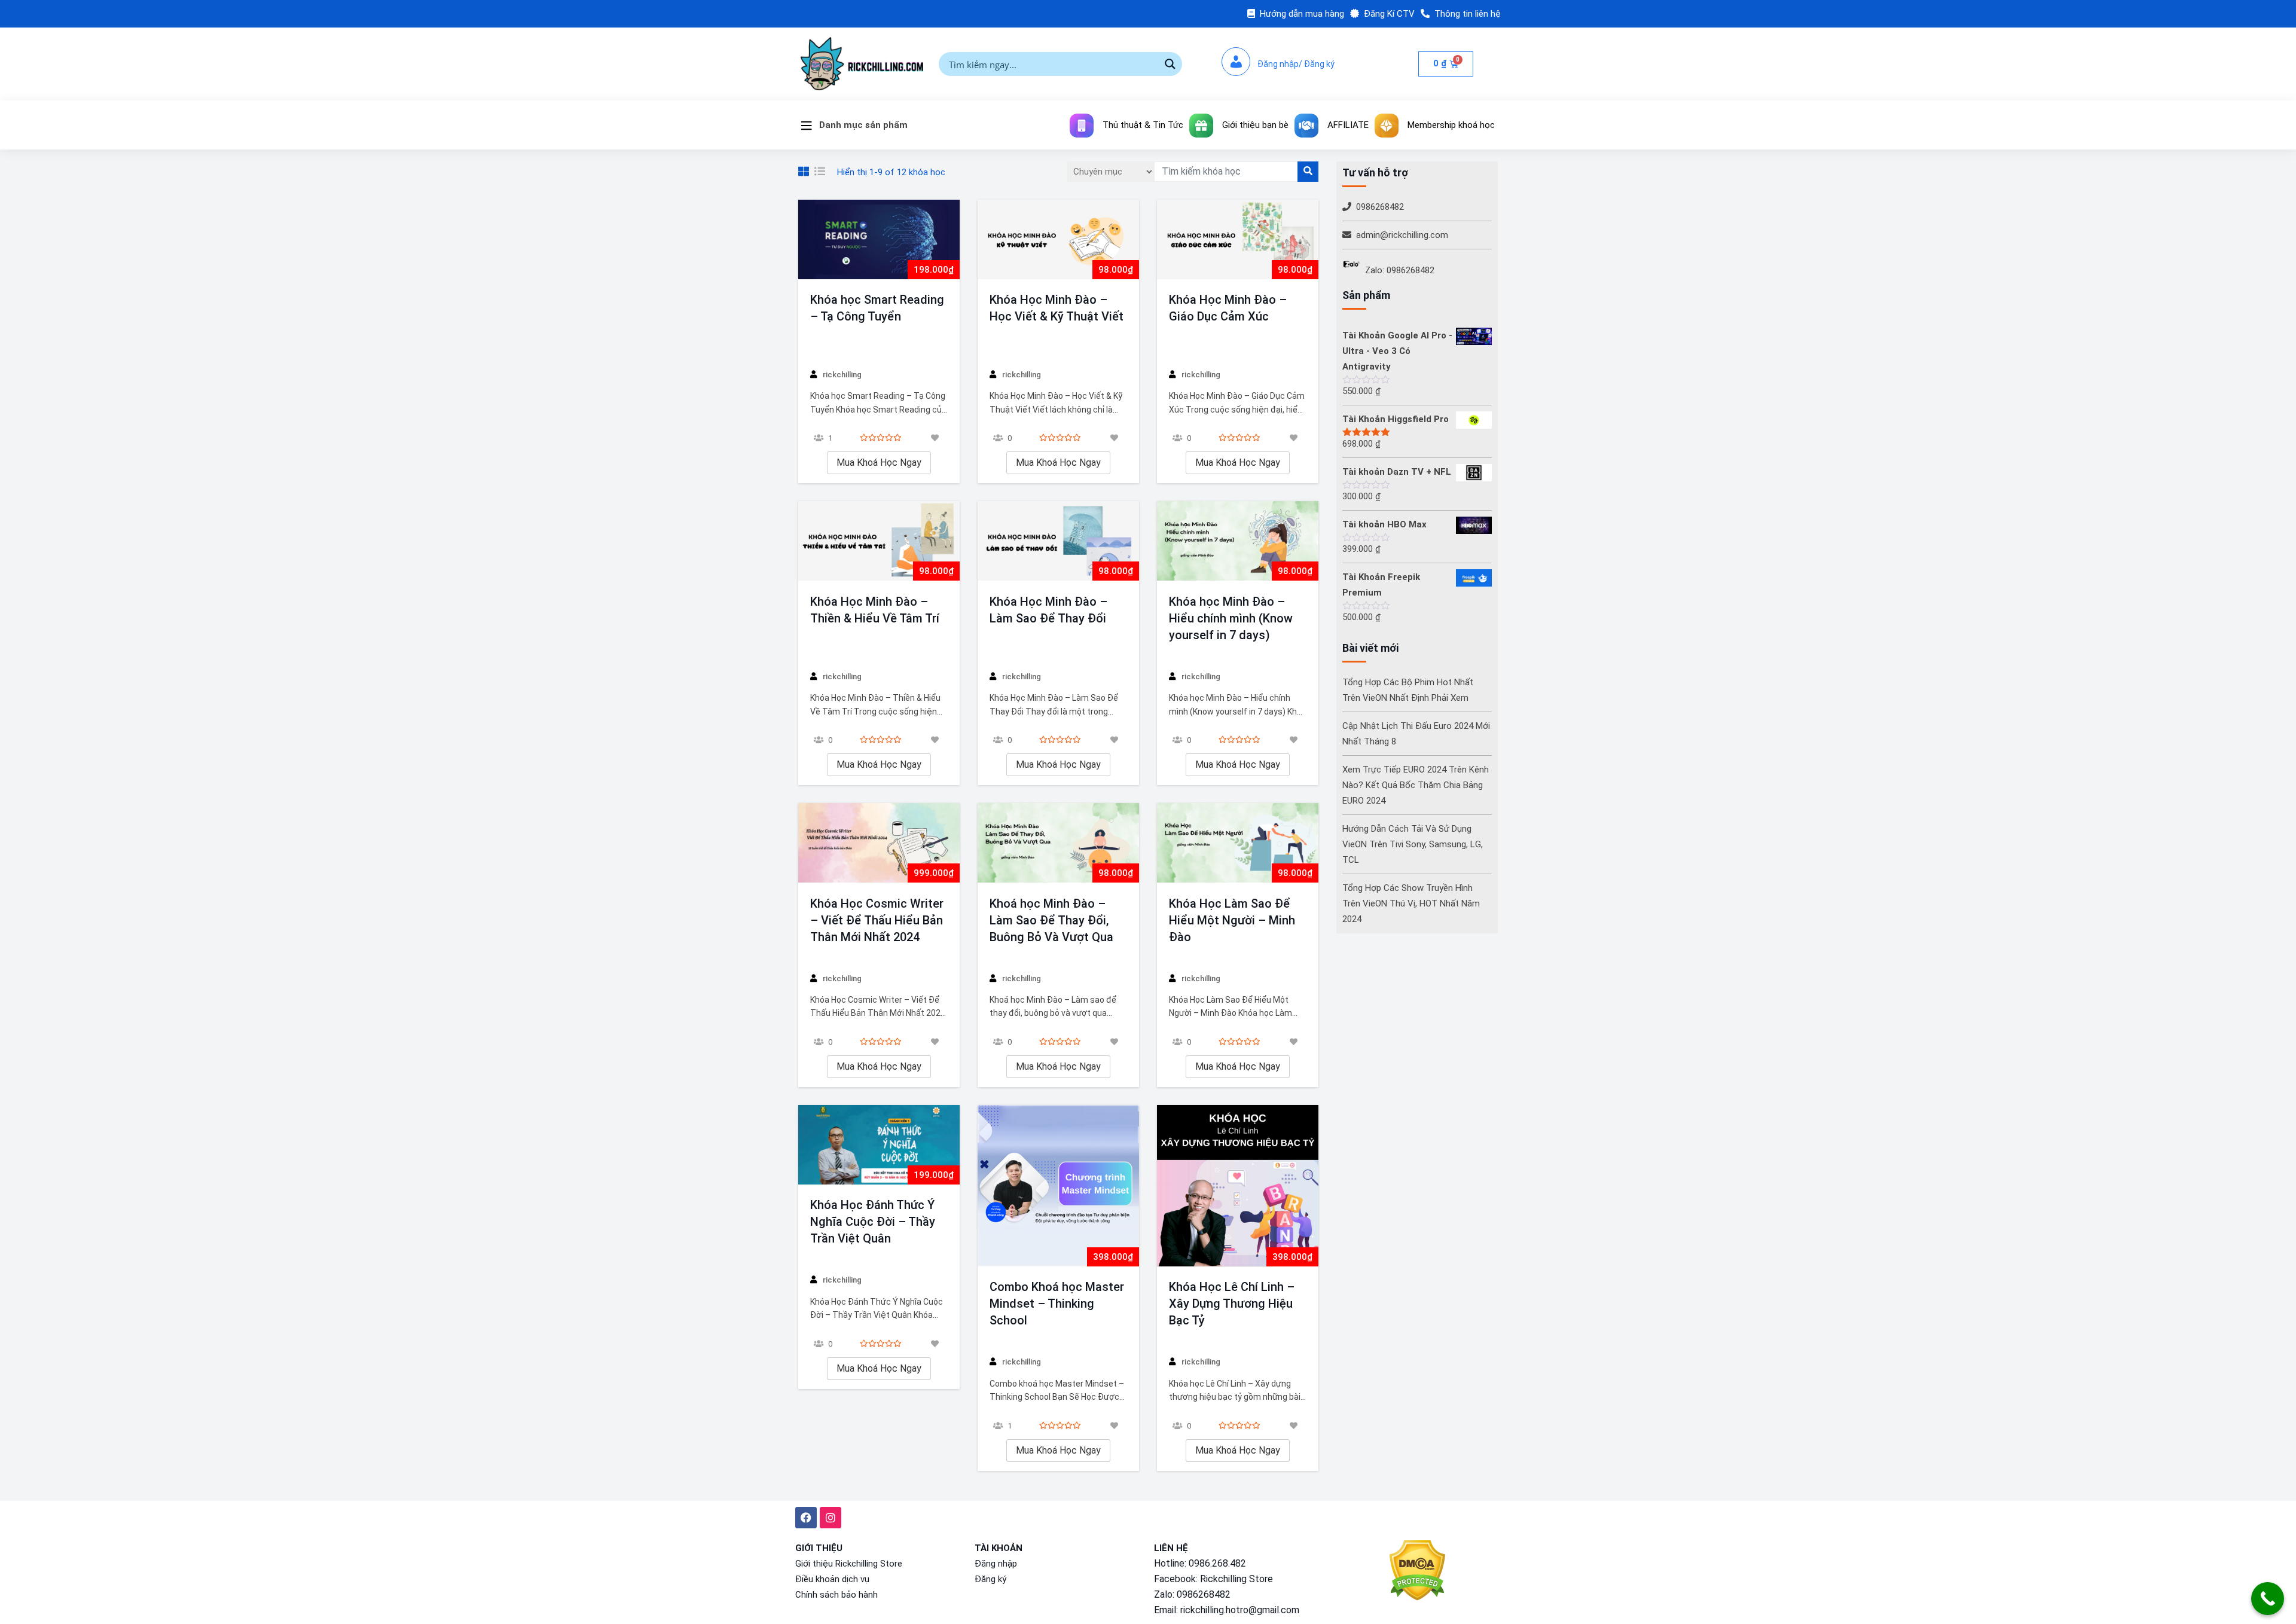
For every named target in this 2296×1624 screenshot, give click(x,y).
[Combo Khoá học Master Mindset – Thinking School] (1058, 1186)
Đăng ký (990, 1579)
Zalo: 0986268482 (1400, 270)
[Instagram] (831, 1518)
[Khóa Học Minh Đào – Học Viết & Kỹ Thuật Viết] (1058, 239)
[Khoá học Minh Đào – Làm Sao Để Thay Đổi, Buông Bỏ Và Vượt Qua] (1058, 843)
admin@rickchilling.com (1402, 235)
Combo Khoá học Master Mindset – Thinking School (1057, 1304)
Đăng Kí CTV (1389, 14)
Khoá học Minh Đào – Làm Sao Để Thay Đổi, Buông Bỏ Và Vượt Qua (1051, 920)
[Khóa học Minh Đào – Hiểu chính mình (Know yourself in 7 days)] (1238, 541)
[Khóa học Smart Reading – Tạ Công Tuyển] (879, 239)
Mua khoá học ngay (879, 463)
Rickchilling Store (1236, 1579)
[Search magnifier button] (1170, 64)
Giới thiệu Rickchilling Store (849, 1564)
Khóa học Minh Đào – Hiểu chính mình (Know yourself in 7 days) (1231, 618)
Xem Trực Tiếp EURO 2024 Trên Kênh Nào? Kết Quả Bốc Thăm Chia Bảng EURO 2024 (1416, 785)
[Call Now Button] (2268, 1599)
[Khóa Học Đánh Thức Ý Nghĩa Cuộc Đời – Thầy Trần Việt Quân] (879, 1145)
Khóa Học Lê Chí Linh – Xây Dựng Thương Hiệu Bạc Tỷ (1232, 1304)
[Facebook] (806, 1518)
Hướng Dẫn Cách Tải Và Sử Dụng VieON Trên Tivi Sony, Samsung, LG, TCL (1413, 844)
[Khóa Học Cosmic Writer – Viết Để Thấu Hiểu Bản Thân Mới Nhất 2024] (879, 843)
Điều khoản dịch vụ (832, 1579)
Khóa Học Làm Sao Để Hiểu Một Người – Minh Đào (1232, 920)
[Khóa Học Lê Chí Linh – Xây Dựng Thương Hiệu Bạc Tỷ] (1238, 1186)
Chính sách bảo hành (836, 1595)
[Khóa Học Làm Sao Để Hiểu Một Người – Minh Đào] (1238, 843)
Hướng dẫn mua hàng (1302, 14)
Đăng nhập (996, 1564)
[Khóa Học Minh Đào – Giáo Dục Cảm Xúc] (1238, 239)
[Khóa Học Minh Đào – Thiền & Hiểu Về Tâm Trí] (879, 541)
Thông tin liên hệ (1468, 14)
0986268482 (1380, 207)
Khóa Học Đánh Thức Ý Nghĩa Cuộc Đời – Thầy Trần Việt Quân (873, 1222)
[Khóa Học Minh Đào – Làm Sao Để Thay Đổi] (1058, 541)
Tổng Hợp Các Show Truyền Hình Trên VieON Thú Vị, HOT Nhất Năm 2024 (1411, 903)
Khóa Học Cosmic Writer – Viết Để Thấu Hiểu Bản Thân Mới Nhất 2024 (877, 920)
